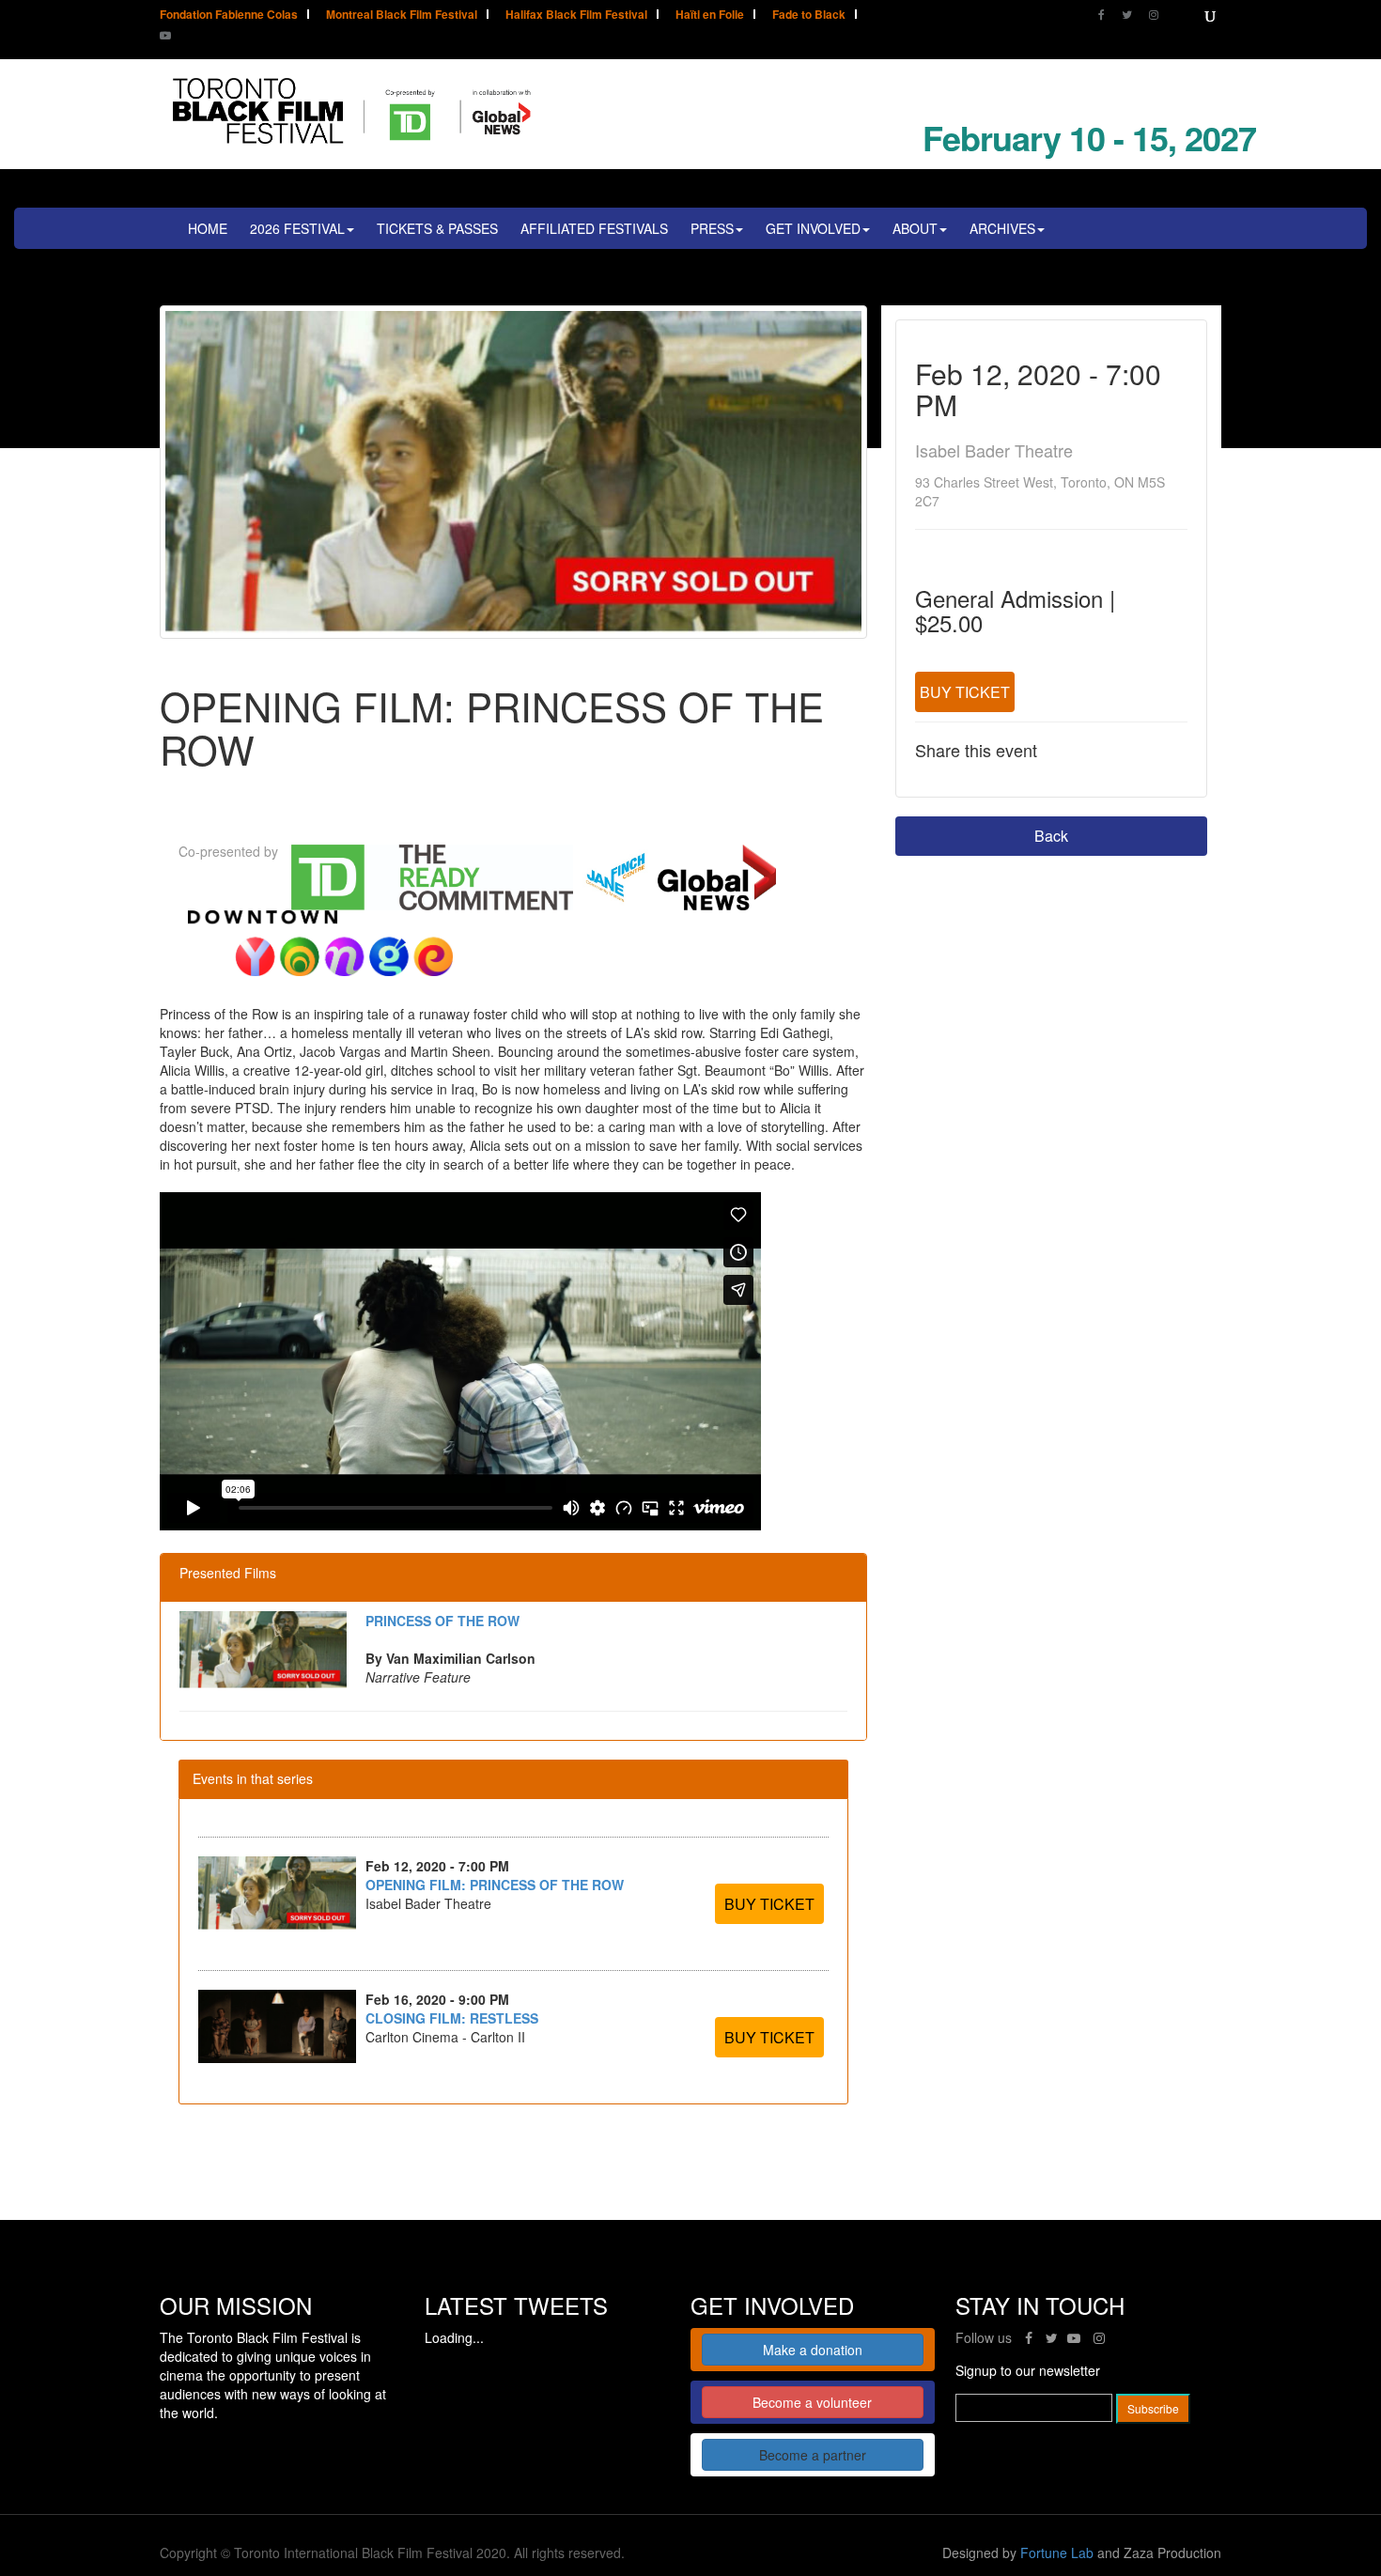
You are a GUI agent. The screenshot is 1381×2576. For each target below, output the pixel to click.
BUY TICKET (965, 692)
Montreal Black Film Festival (402, 16)
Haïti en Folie (710, 16)
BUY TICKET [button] (769, 1904)
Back (1051, 836)
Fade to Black (809, 16)
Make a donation (813, 2350)
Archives (1002, 228)
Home (208, 228)
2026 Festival (297, 228)
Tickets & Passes (437, 228)
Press (712, 228)
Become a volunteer (812, 2402)
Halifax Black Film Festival (576, 16)
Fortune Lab (1057, 2553)
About (915, 228)
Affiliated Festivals (594, 228)
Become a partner (813, 2455)
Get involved (813, 228)
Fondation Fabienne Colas (229, 16)
